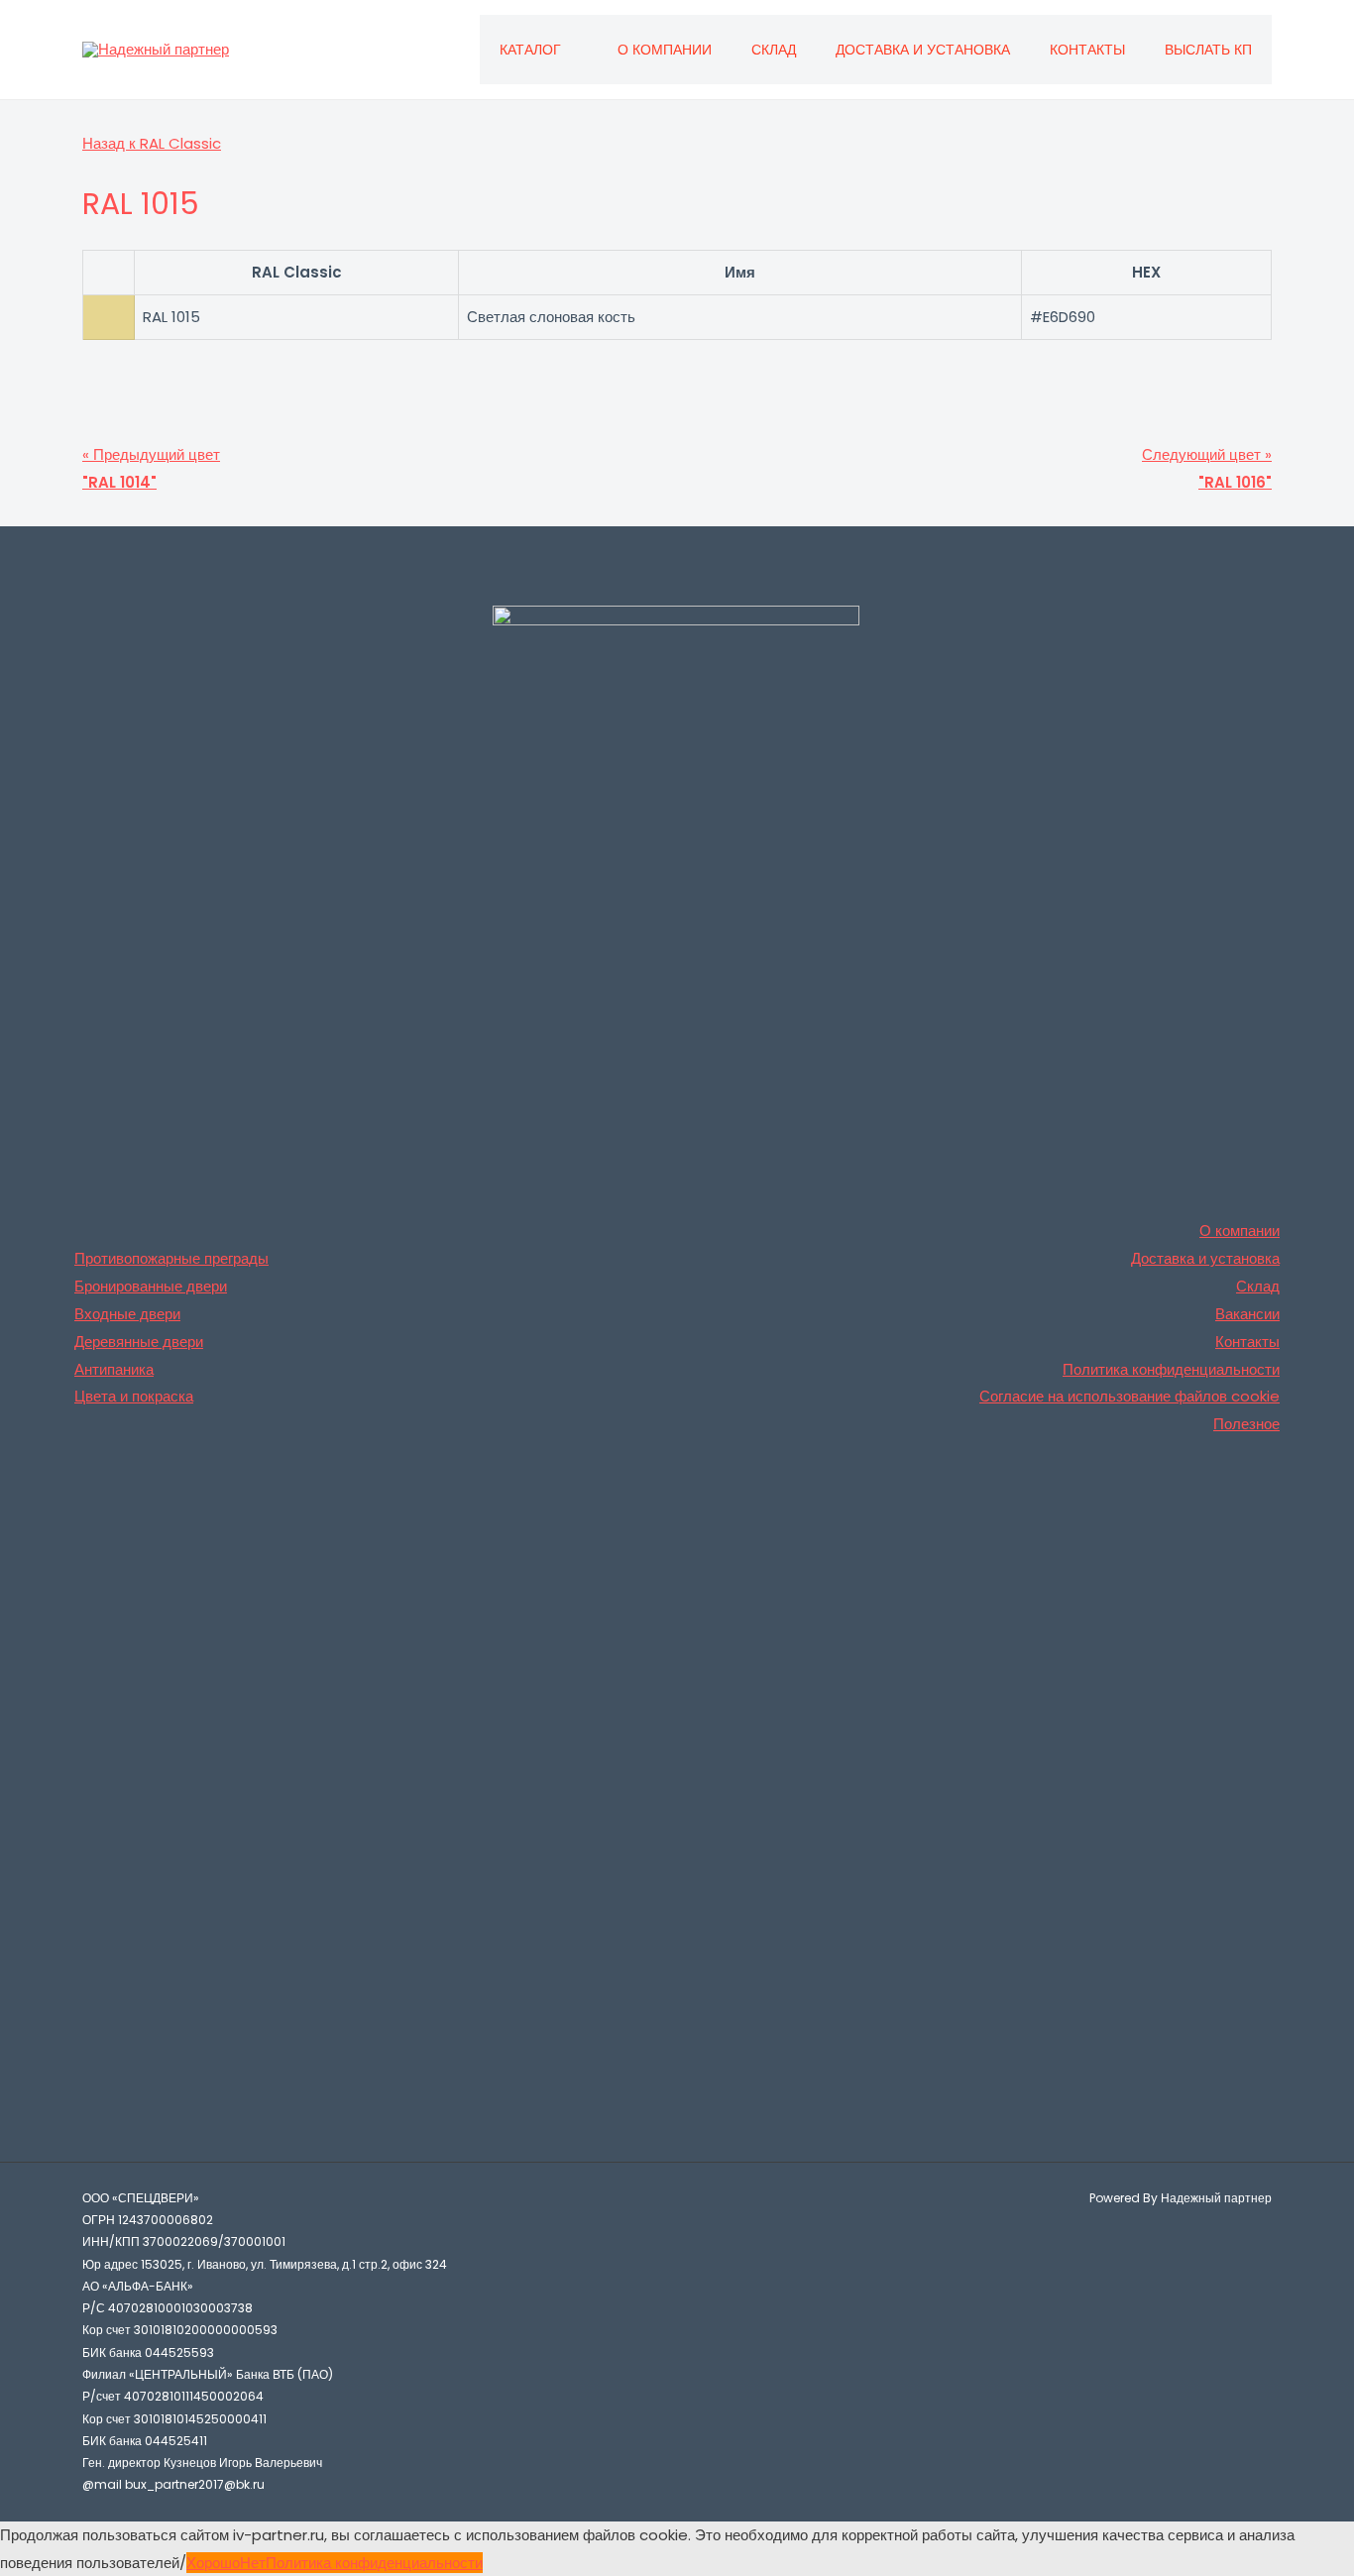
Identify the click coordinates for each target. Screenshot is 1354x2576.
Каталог (530, 50)
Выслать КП (1208, 50)
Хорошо (213, 2563)
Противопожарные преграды (171, 1258)
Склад (774, 50)
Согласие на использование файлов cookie (1129, 1396)
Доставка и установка (923, 50)
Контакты (1087, 50)
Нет (253, 2563)
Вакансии (1247, 1314)
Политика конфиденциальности (1171, 1369)
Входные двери (127, 1314)
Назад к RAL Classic (152, 143)
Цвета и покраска (134, 1396)
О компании (665, 50)
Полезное (1246, 1424)
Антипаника (114, 1369)
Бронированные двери (151, 1286)
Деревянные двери (139, 1342)
